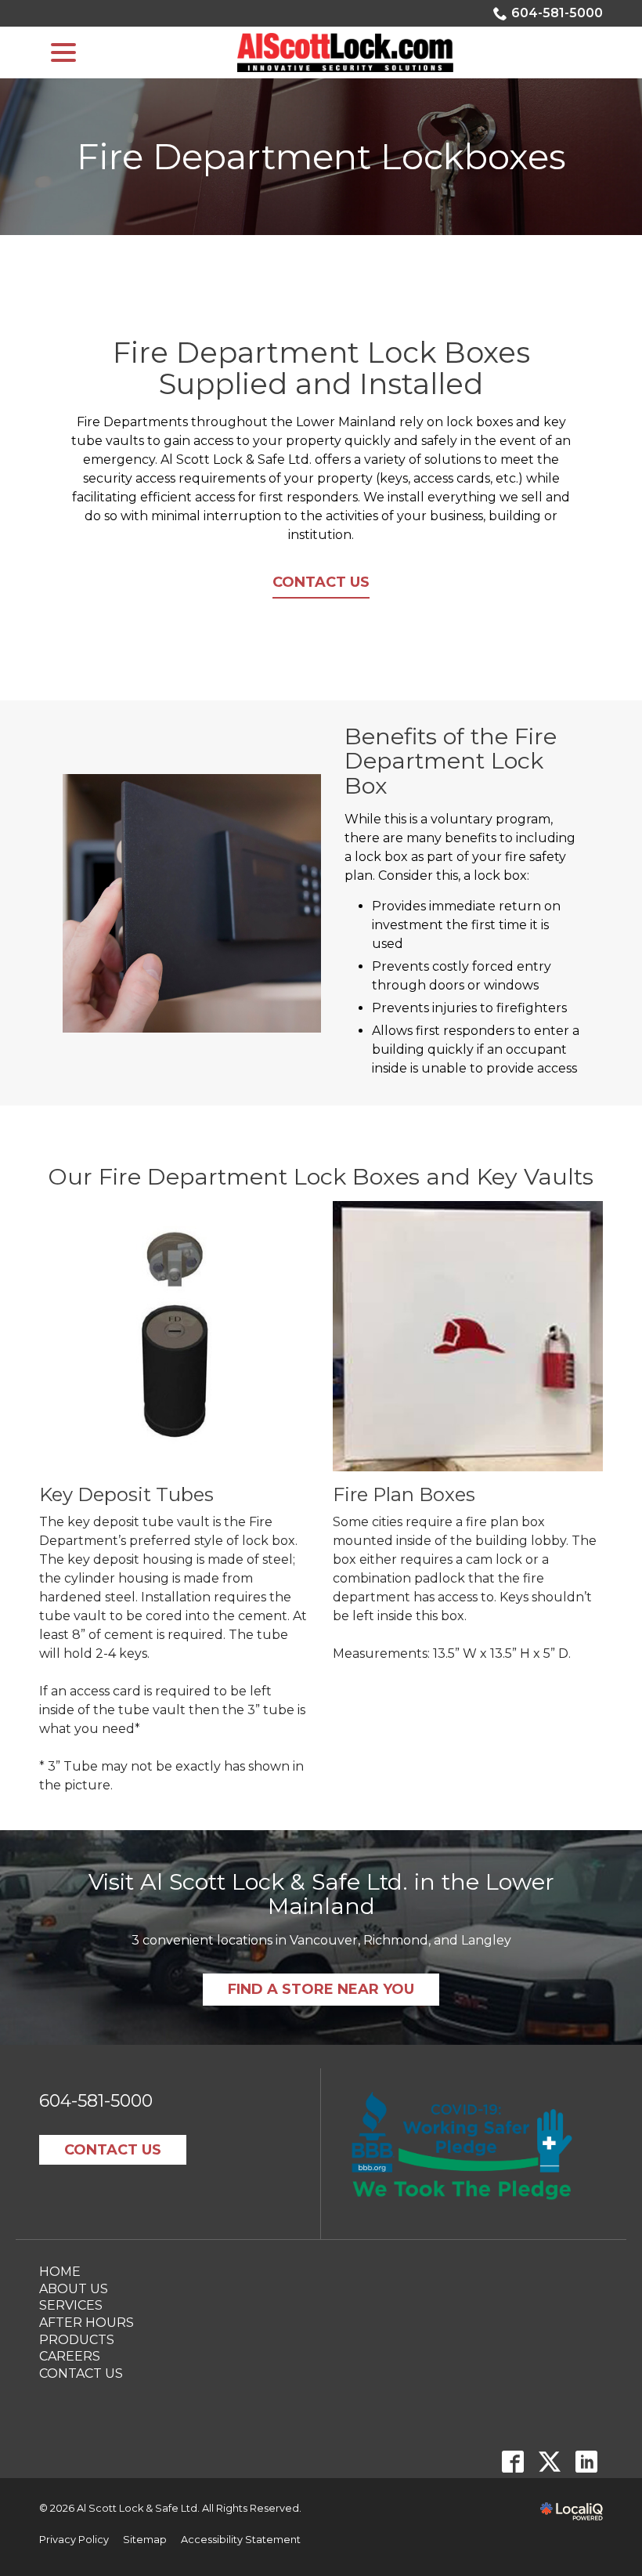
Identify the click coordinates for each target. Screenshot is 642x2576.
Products (77, 2340)
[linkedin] (586, 2461)
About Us (74, 2289)
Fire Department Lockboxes (321, 157)
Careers (70, 2356)
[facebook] (512, 2461)
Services (71, 2305)
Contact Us (321, 582)
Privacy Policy (74, 2540)
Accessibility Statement (241, 2540)
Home (60, 2272)
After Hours (87, 2323)
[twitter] (549, 2461)
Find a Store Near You (321, 1989)
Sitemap (145, 2540)
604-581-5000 (557, 13)
